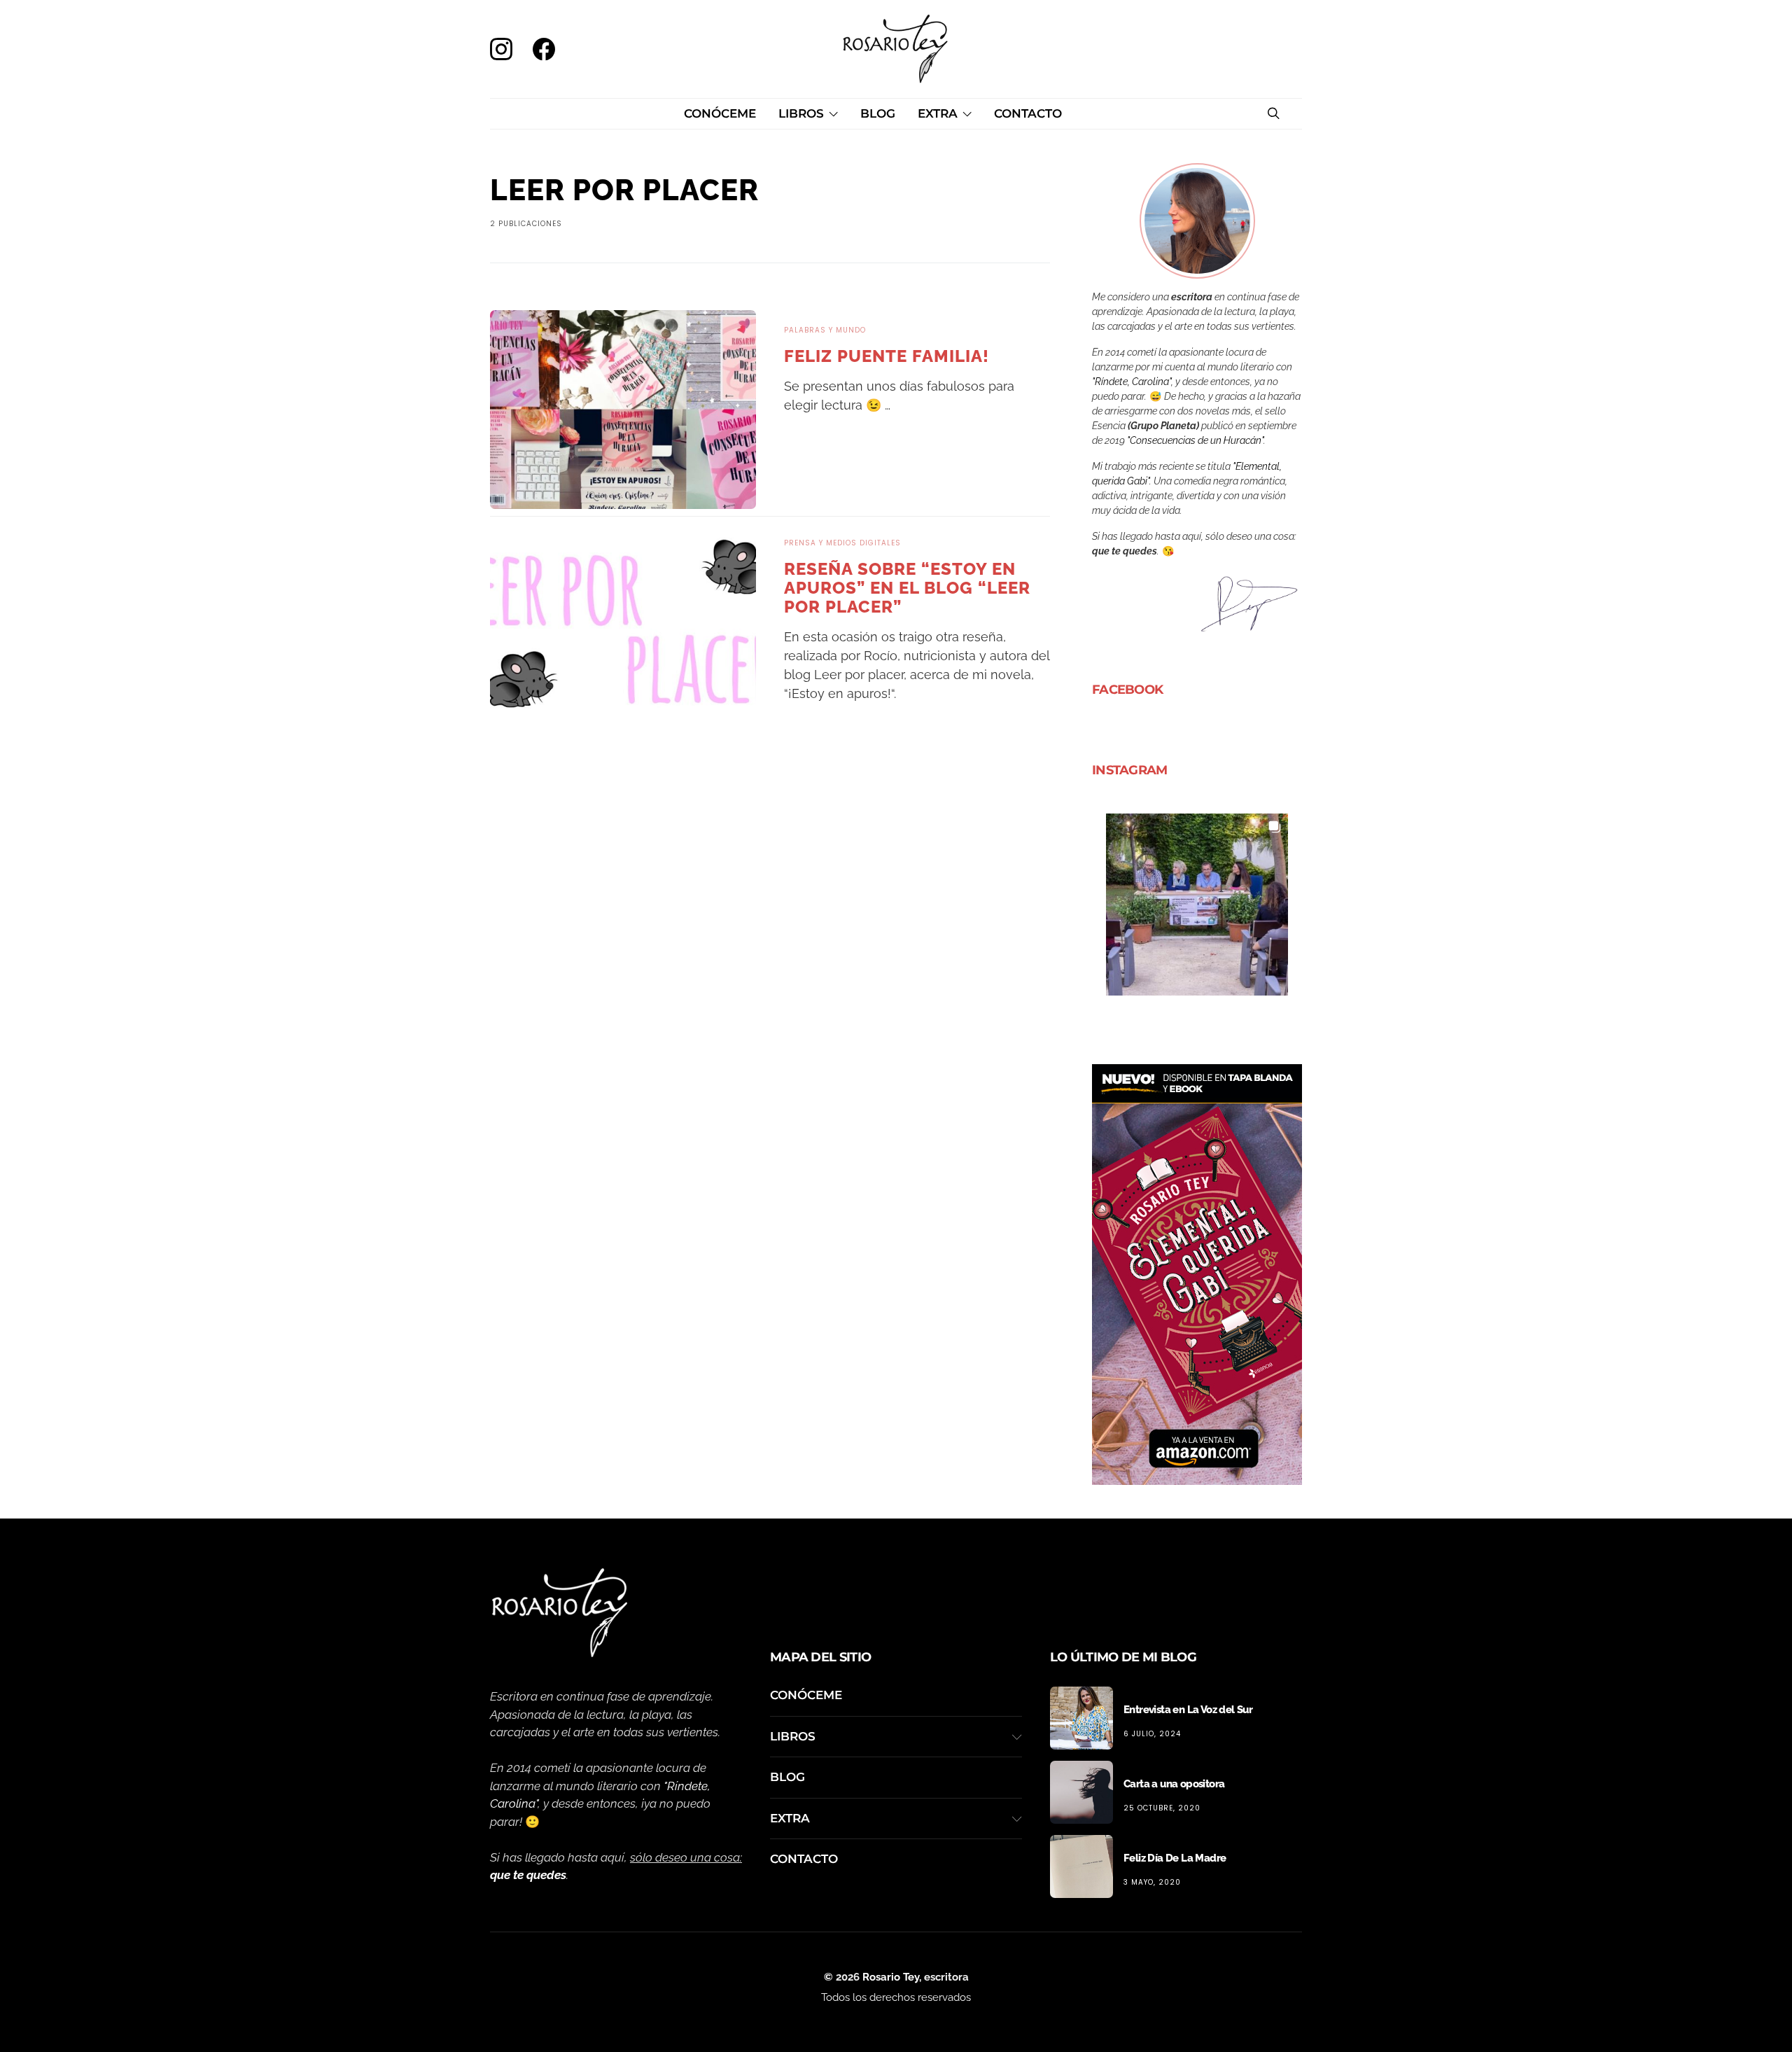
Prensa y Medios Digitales (842, 543)
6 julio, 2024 (1152, 1734)
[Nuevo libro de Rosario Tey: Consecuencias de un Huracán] (1197, 1273)
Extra (938, 113)
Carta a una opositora (1174, 1784)
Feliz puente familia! (887, 356)
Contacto (1028, 113)
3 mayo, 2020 (1152, 1882)
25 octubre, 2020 (1162, 1808)
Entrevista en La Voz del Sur (1188, 1710)
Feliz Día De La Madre (1175, 1858)
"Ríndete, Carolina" (1132, 382)
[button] (1197, 905)
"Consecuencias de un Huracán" (1195, 440)
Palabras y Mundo (825, 330)
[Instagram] (506, 49)
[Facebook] (542, 49)
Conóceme (720, 113)
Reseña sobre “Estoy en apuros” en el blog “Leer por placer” (907, 588)
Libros (801, 113)
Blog (878, 113)
